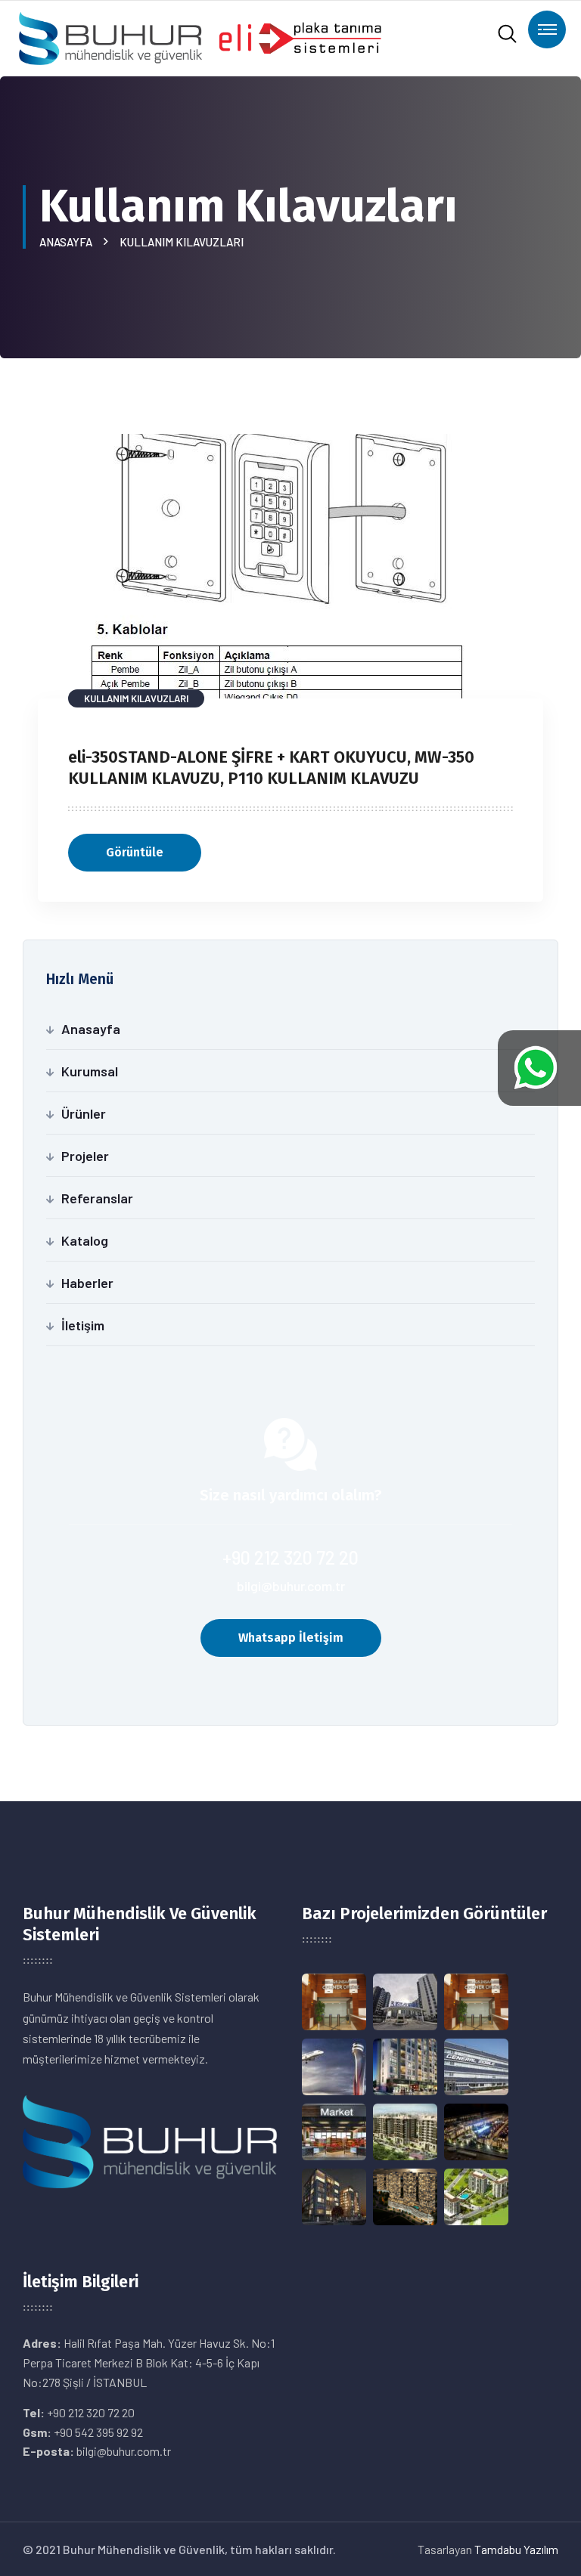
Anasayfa (68, 242)
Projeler (85, 1156)
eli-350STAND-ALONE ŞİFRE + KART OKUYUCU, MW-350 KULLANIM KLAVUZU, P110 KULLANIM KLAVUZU (271, 768)
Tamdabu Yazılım (516, 2549)
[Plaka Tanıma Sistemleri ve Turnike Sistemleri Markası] (199, 37)
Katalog (85, 1240)
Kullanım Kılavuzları (182, 242)
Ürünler (84, 1113)
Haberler (87, 1283)
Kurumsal (90, 1071)
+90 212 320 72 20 (290, 1557)
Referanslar (97, 1198)
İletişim (83, 1325)
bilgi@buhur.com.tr (291, 1586)
